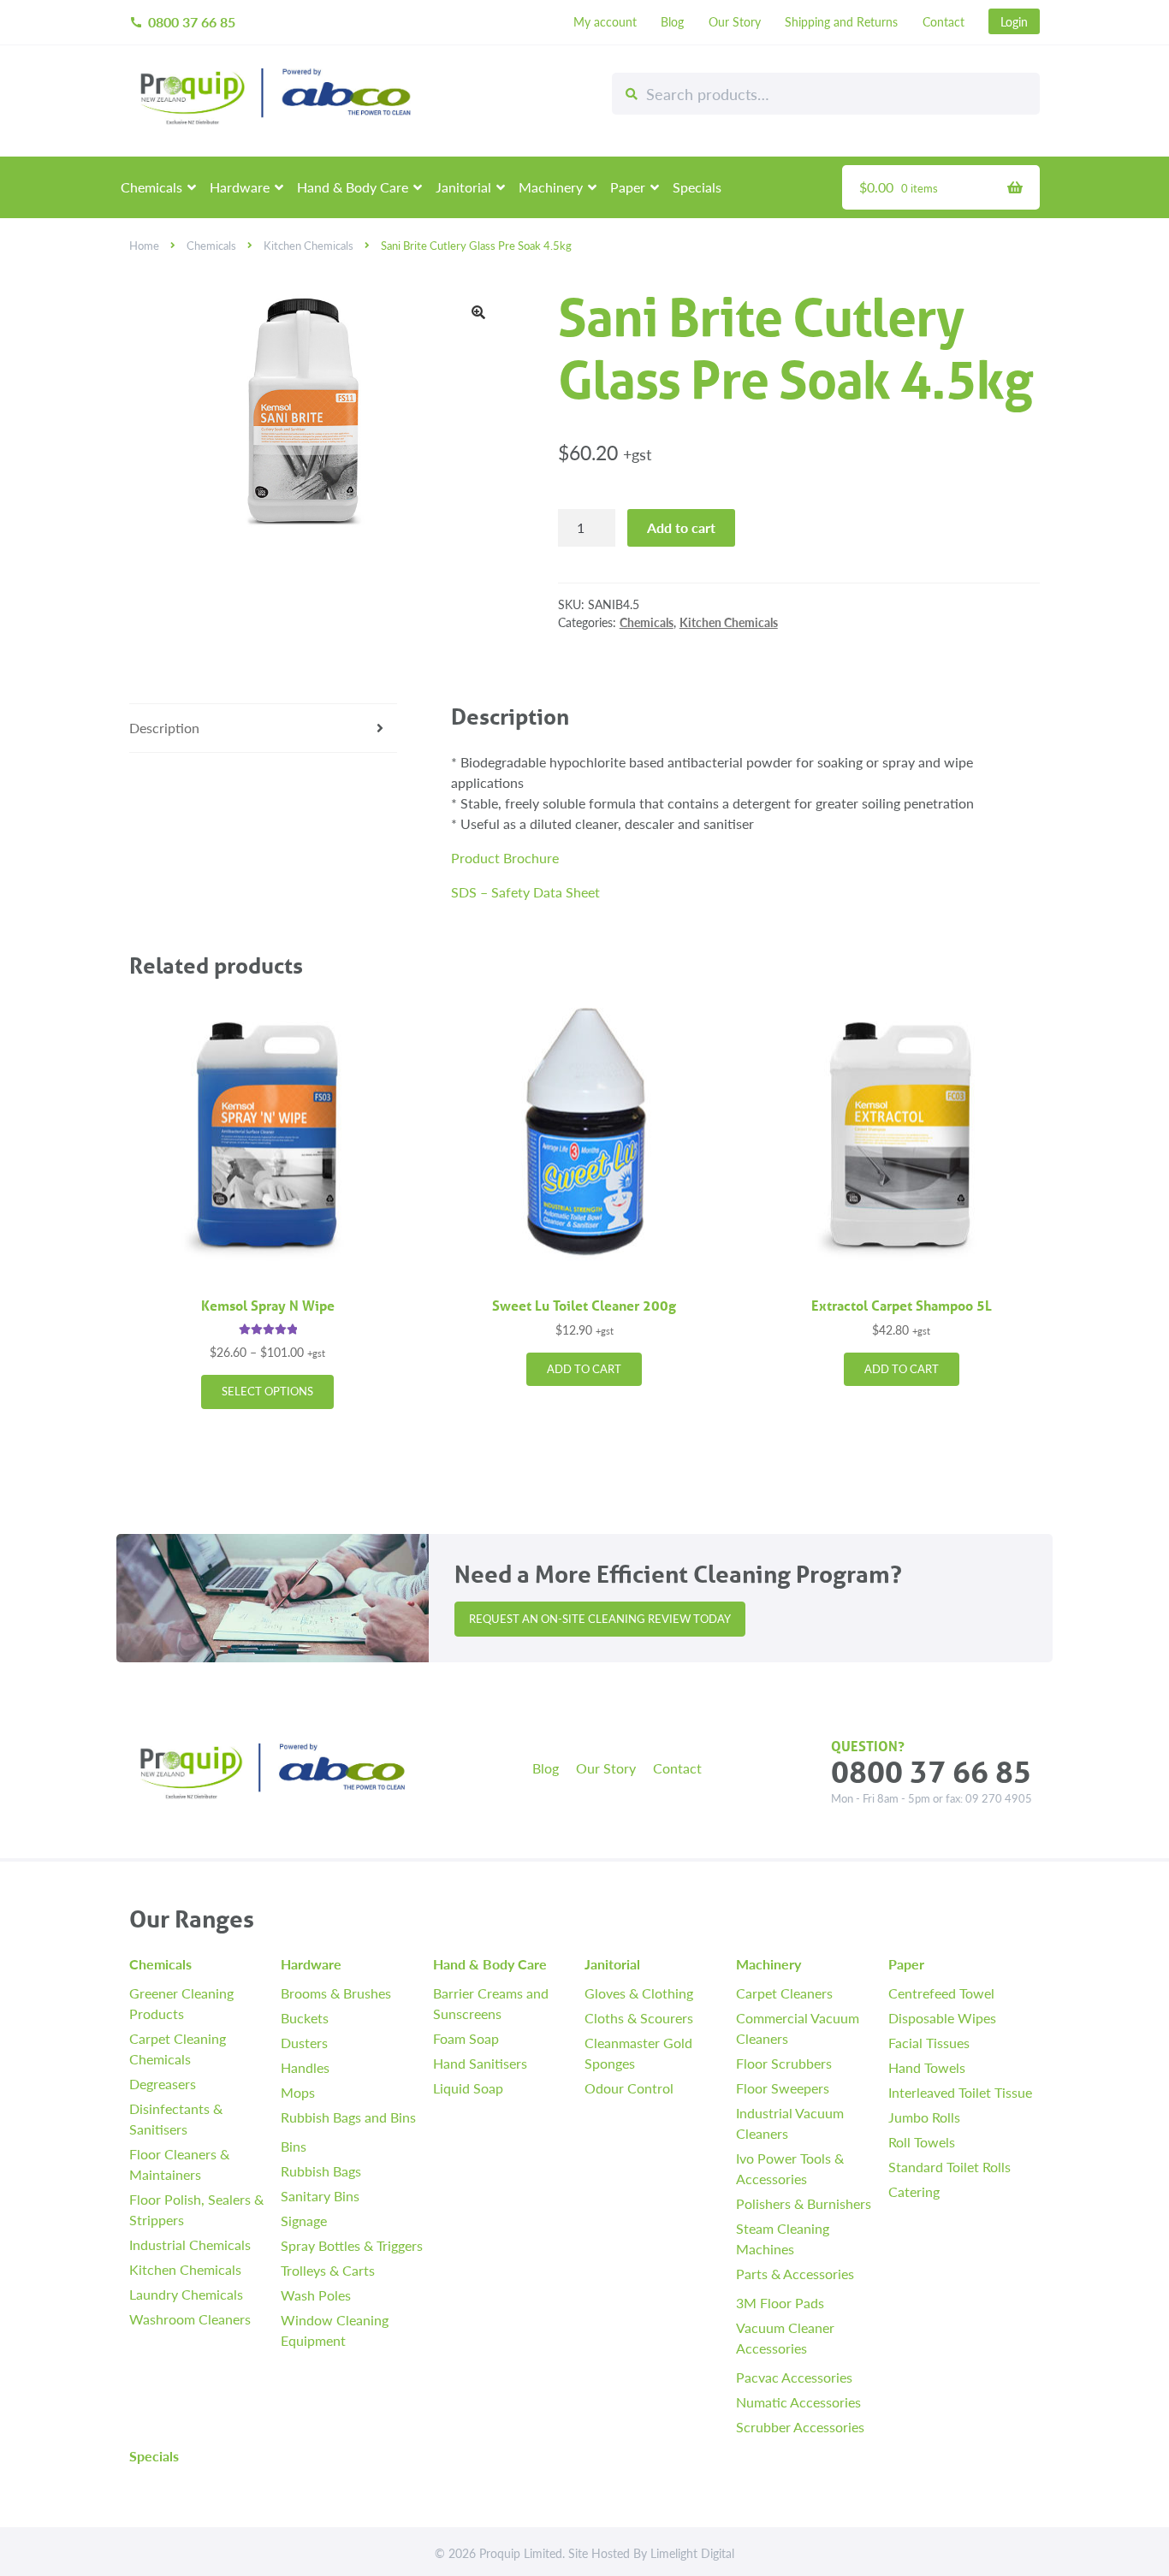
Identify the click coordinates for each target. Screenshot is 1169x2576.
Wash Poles (316, 2295)
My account (605, 21)
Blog (672, 21)
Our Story (735, 21)
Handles (305, 2067)
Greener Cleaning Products (181, 2003)
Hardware (240, 187)
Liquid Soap (468, 2088)
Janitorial (463, 187)
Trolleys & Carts (328, 2270)
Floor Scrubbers (784, 2063)
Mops (298, 2092)
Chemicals (151, 187)
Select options (267, 1391)
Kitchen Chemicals (309, 246)
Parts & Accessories (795, 2274)
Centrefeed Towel (941, 1993)
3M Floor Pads (780, 2303)
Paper (628, 187)
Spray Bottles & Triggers (352, 2245)
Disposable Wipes (942, 2018)
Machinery (551, 187)
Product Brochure (505, 858)
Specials (697, 187)
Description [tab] (164, 728)
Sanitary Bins (320, 2196)
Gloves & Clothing (639, 1993)
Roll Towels (922, 2142)
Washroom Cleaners (190, 2319)
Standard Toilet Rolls (949, 2167)
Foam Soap (466, 2038)
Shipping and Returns (841, 21)
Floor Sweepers (783, 2088)
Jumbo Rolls (924, 2117)
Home (144, 246)
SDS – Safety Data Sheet (525, 892)
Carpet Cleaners (784, 1993)
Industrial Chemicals (190, 2244)
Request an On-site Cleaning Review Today (600, 1619)
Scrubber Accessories (800, 2427)
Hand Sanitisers (480, 2063)
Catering (914, 2191)
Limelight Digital (692, 2553)
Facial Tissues (929, 2043)
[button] (478, 312)
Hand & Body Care (353, 187)
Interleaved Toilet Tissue (960, 2092)
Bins (294, 2146)
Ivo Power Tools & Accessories (790, 2168)
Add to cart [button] (584, 1369)
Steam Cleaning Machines (783, 2238)
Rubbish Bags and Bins (348, 2117)
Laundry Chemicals (186, 2294)
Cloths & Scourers (639, 2018)
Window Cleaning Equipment (335, 2330)
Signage (304, 2221)
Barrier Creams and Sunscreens (491, 2003)
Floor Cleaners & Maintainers (179, 2164)
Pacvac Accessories (794, 2377)
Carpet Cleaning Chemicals (178, 2049)
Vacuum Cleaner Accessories (785, 2338)
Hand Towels (927, 2067)
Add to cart (681, 527)
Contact (944, 21)
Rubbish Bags (321, 2171)
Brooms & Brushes (336, 1993)
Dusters (304, 2043)
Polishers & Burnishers (804, 2203)
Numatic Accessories (798, 2402)
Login (1014, 21)
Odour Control (629, 2088)
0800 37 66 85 (182, 22)
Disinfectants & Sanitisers (176, 2119)
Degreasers (163, 2084)
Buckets (305, 2018)
